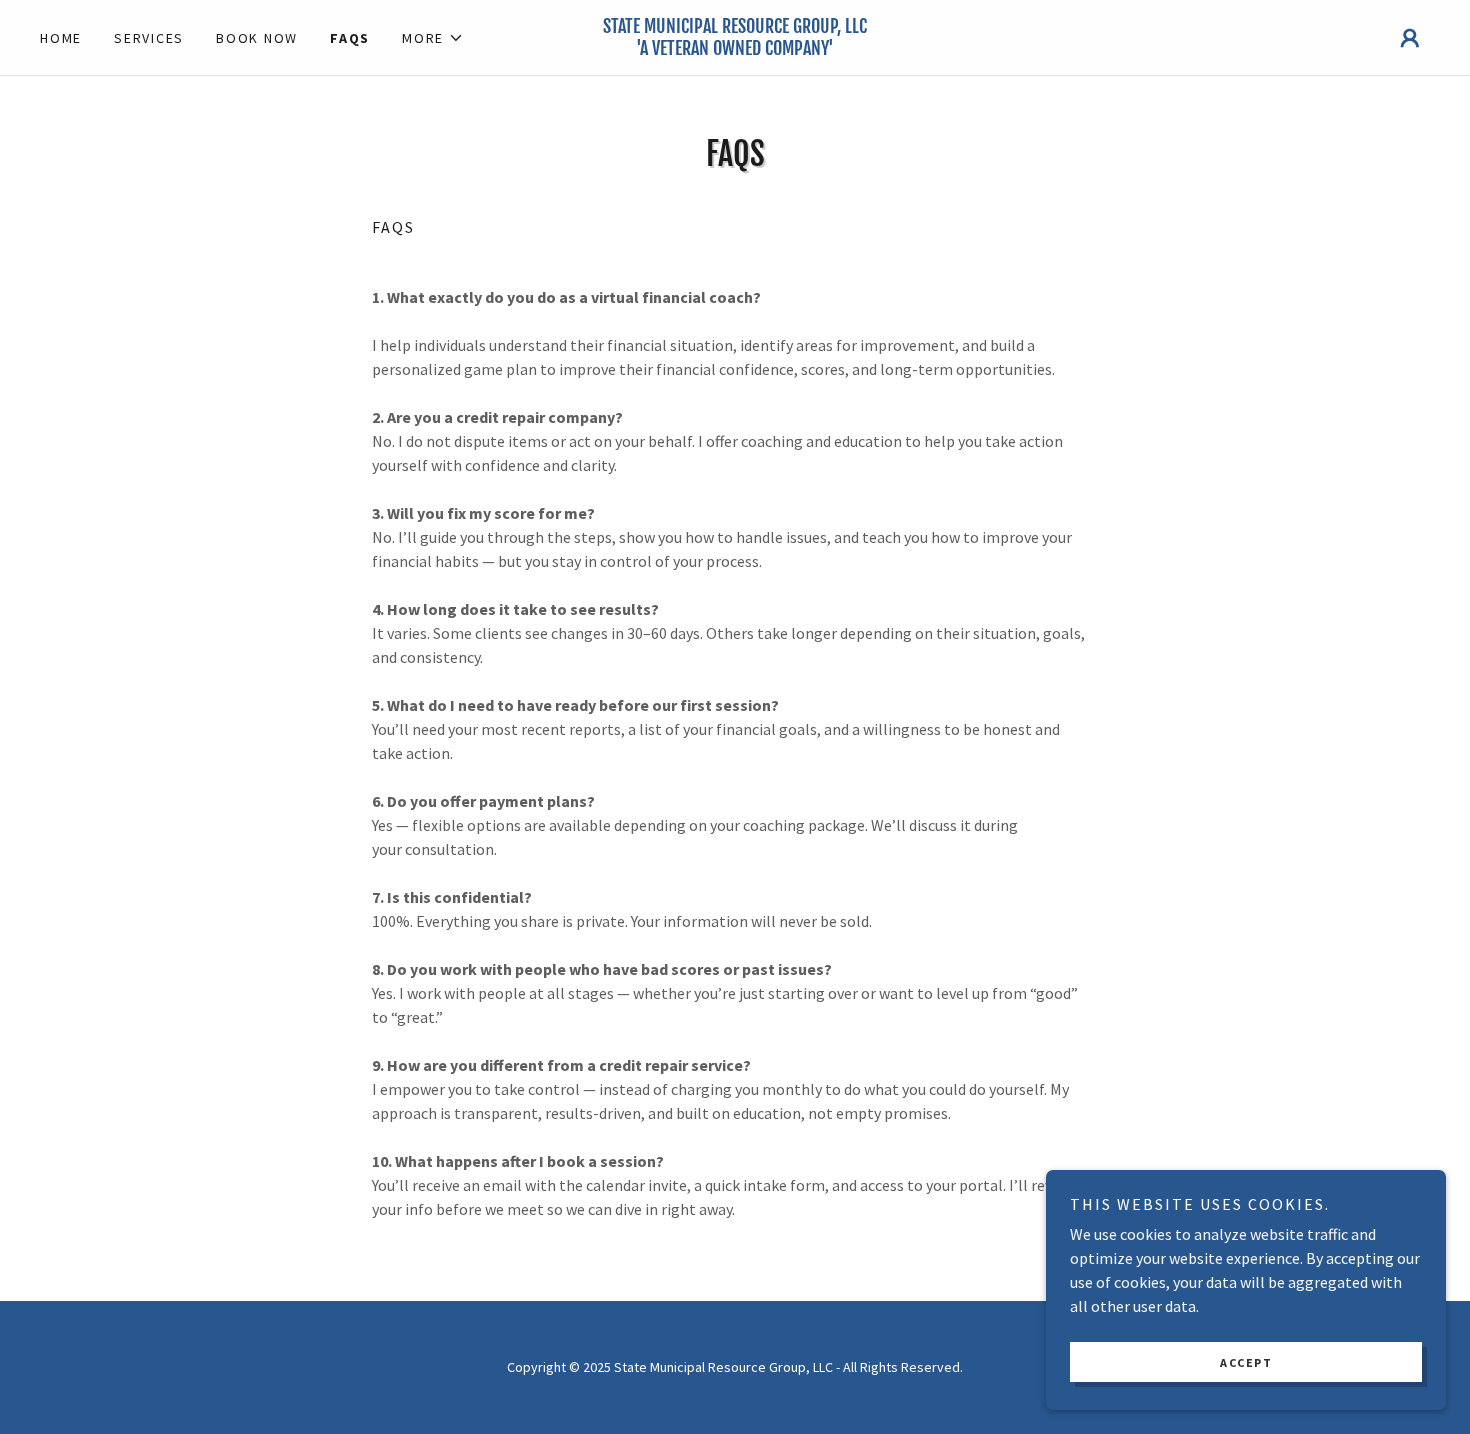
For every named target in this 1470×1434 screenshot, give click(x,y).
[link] (735, 49)
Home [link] (61, 38)
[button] (433, 38)
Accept (1246, 1362)
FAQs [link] (350, 38)
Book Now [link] (257, 38)
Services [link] (149, 38)
